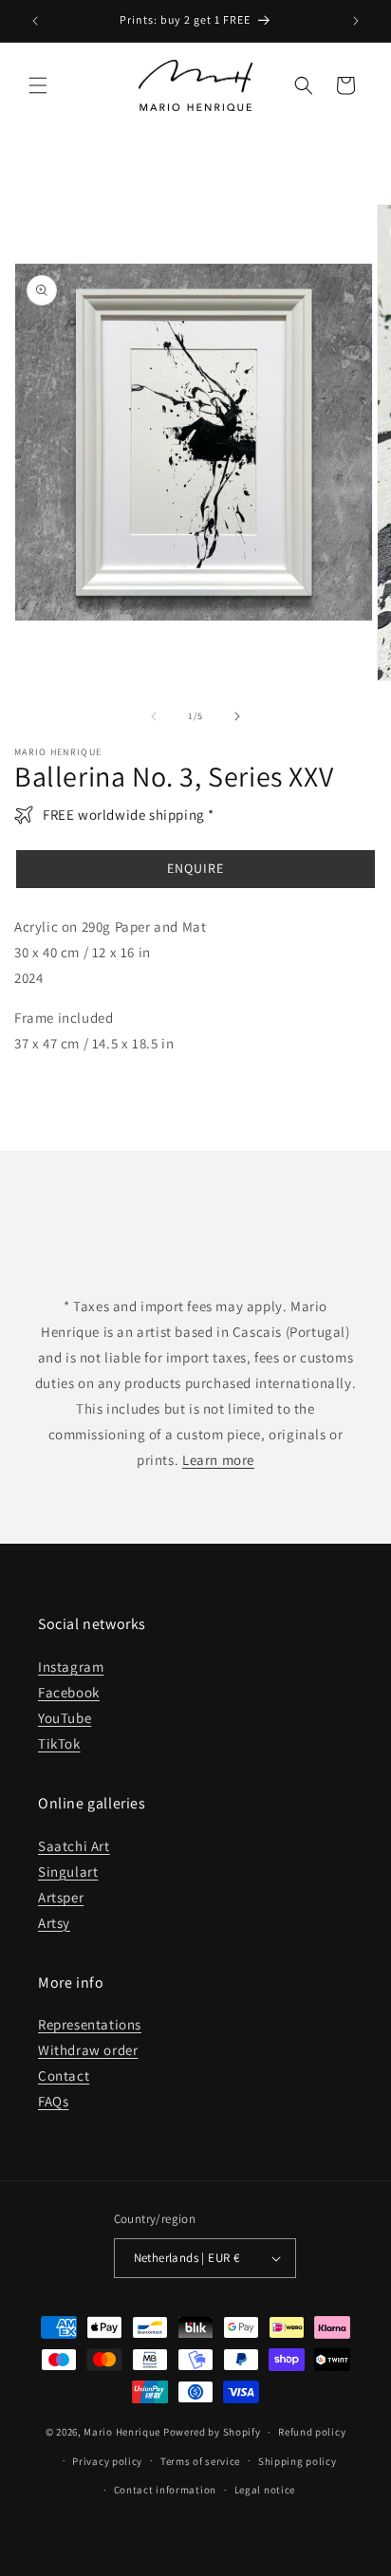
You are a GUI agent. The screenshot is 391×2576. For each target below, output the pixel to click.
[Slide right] (237, 716)
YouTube (65, 1718)
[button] (38, 85)
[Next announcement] (356, 21)
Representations (90, 2024)
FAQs (53, 2101)
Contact (64, 2076)
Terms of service (200, 2461)
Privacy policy (107, 2461)
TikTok (59, 1743)
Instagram (71, 1667)
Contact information (165, 2490)
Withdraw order (88, 2050)
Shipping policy (298, 2461)
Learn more (218, 1460)
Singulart (68, 1872)
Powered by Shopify (212, 2432)
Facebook (69, 1692)
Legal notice (265, 2490)
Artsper (61, 1897)
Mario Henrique (122, 2432)
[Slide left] (154, 716)
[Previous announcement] (35, 21)
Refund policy (312, 2432)
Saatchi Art (74, 1846)
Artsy (54, 1923)
